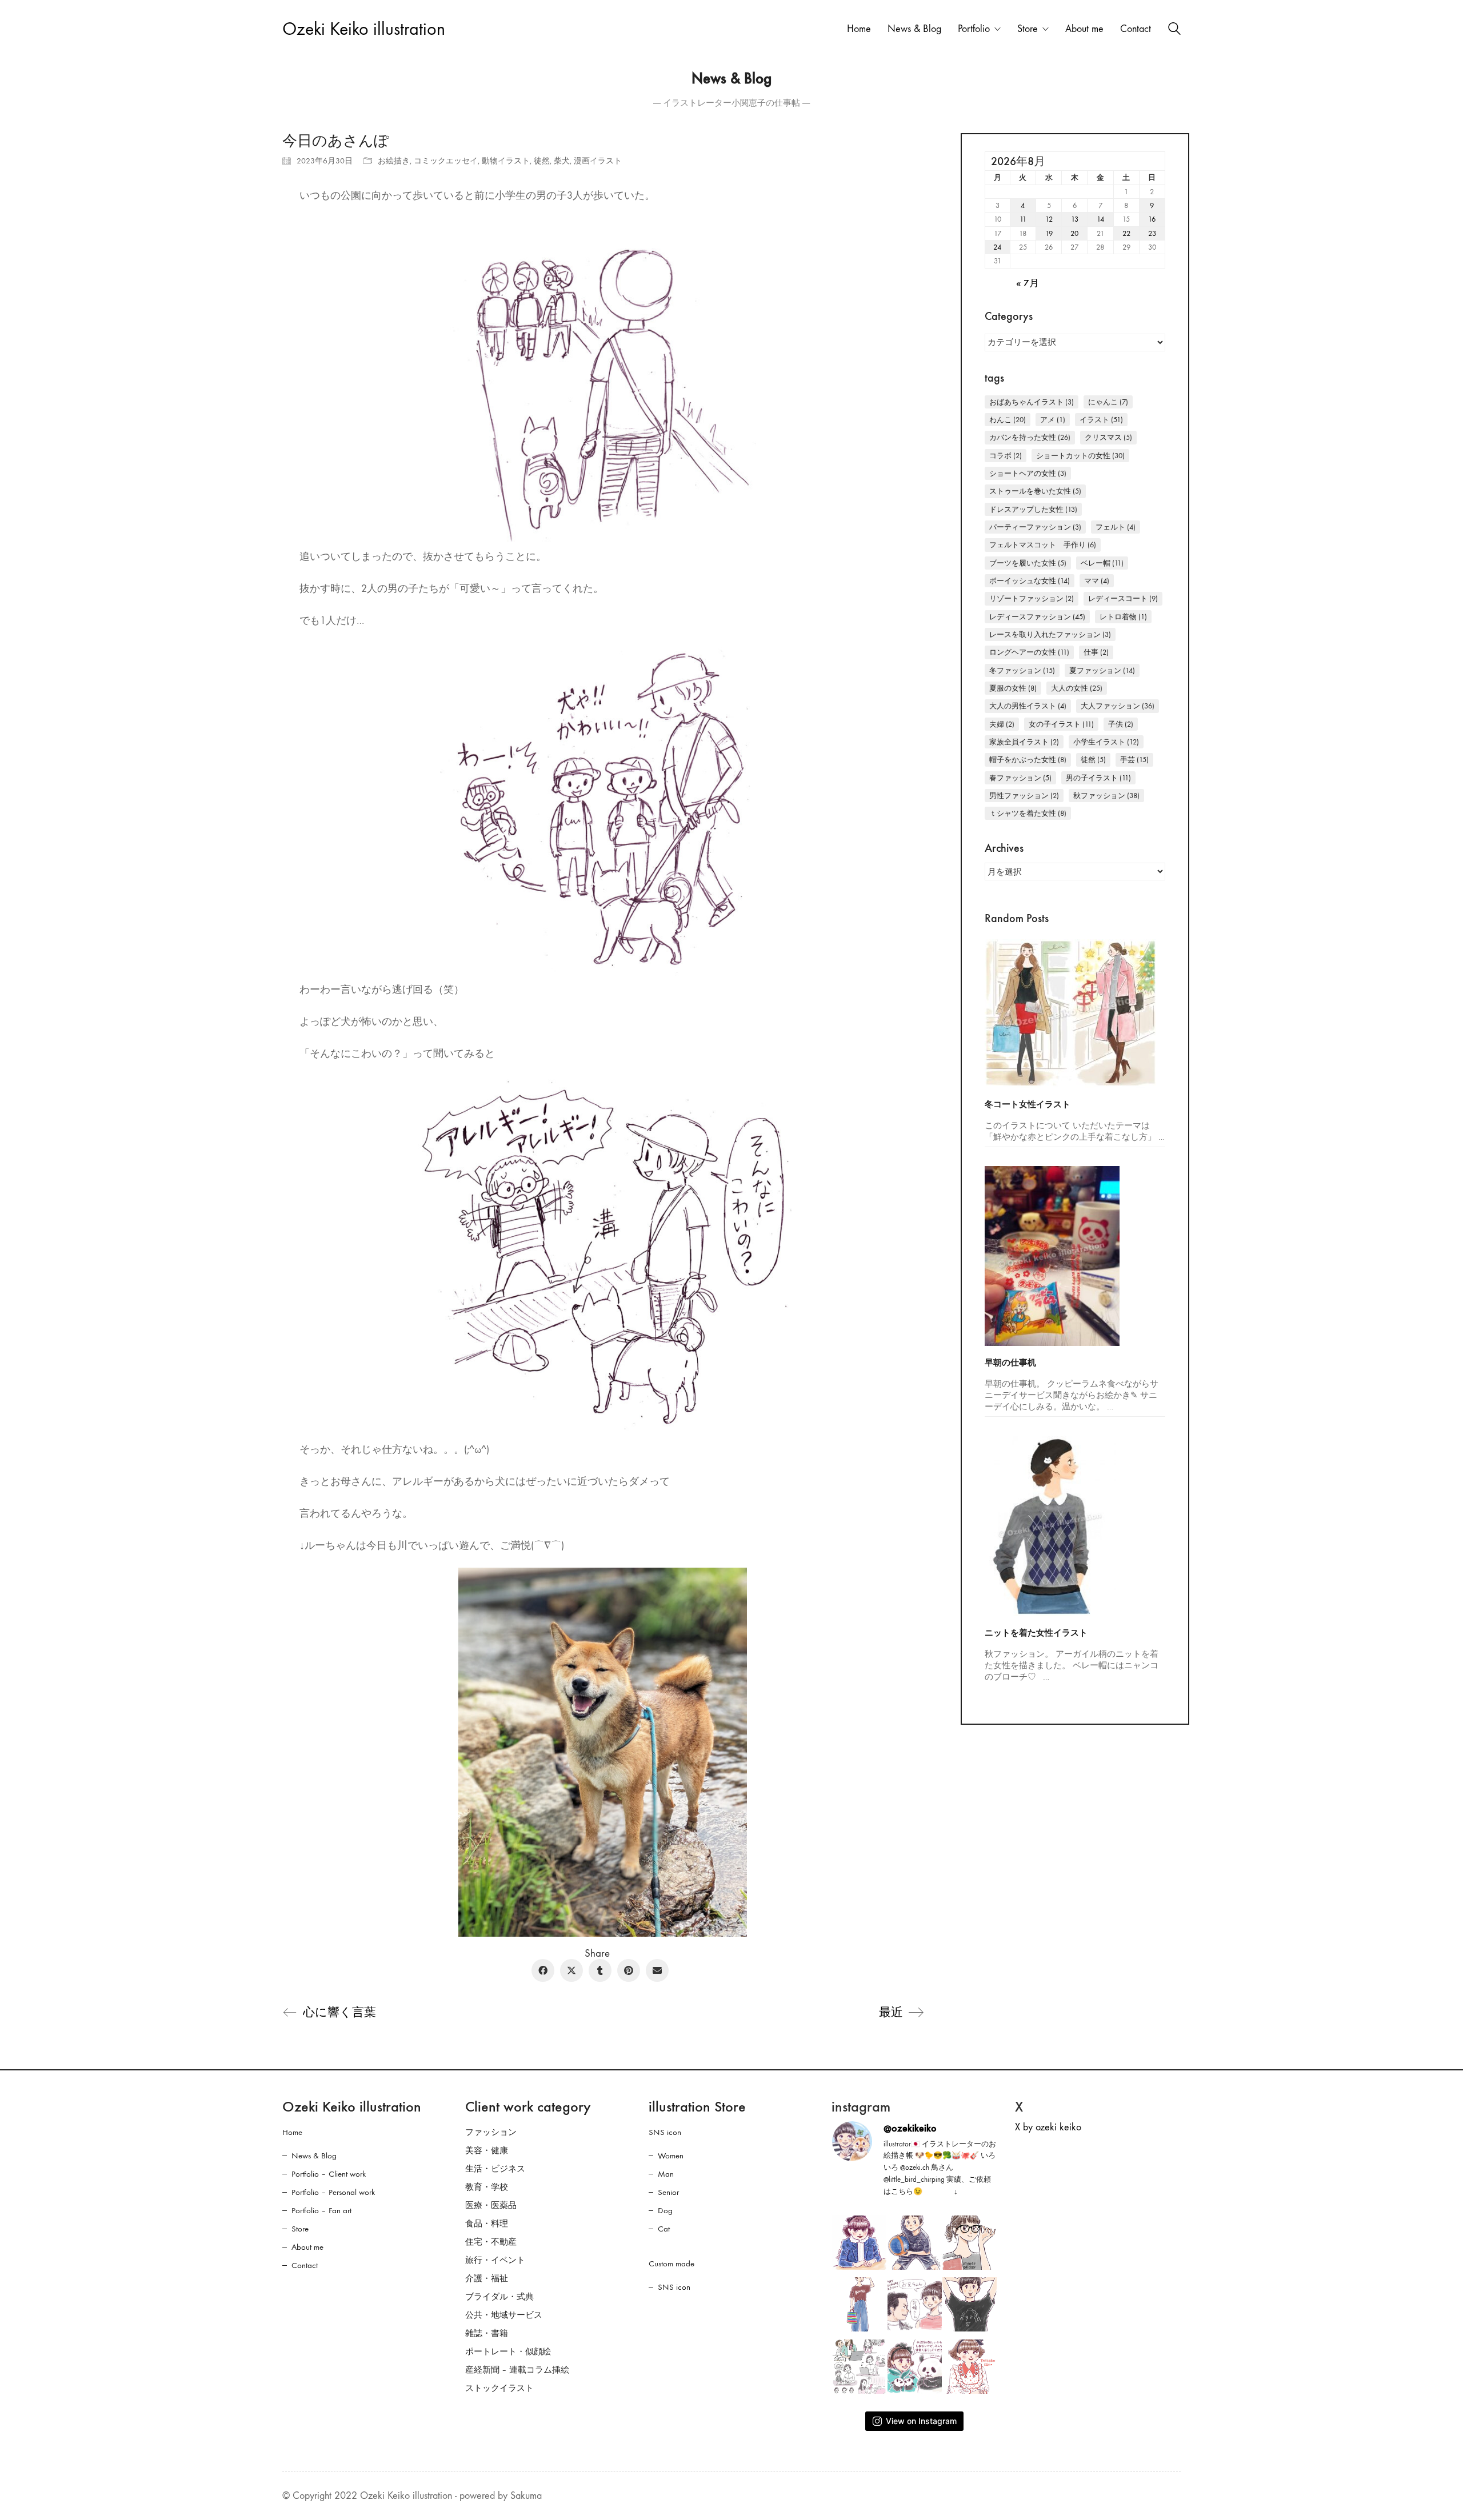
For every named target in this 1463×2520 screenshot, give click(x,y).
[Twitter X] (571, 1970)
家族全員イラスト (1024, 742)
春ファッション (1020, 778)
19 (1049, 233)
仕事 (1096, 652)
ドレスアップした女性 (1033, 509)
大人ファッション (1118, 706)
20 (1074, 233)
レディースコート (1123, 598)
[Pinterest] (629, 1970)
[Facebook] (543, 1970)
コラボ (1006, 456)
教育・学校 (487, 2187)
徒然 (542, 161)
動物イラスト (506, 161)
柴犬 (562, 161)
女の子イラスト (1061, 724)
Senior (668, 2192)
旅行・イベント (495, 2260)
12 (1049, 219)
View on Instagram (921, 2421)
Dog (665, 2210)
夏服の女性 (1013, 688)
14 (1100, 219)
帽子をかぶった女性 (1028, 760)
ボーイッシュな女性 (1030, 581)
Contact (305, 2265)
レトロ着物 (1123, 617)
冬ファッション (1022, 670)
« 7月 (1028, 284)
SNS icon (665, 2132)
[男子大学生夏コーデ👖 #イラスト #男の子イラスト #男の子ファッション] (970, 2304)
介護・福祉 (487, 2278)
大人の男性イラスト (1028, 706)
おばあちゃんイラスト (1032, 402)
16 (1152, 219)
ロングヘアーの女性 (1029, 652)
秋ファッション (1106, 796)
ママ (1097, 581)
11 (1023, 219)
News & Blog (314, 2156)
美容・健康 (487, 2150)
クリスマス (1108, 437)
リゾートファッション (1032, 598)
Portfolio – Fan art (321, 2210)
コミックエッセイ (446, 161)
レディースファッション (1037, 617)
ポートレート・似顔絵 (508, 2351)
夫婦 (1002, 724)
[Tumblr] (600, 1970)
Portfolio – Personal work (333, 2192)
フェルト (1116, 527)
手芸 (1134, 760)
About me (307, 2247)
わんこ (1008, 420)
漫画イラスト (598, 161)
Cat (664, 2229)
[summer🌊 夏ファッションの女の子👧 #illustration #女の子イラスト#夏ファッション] (859, 2304)
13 (1075, 219)
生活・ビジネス (495, 2169)
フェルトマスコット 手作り (1043, 545)
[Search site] (1174, 30)
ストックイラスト (499, 2388)
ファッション (491, 2132)
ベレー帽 (1102, 563)
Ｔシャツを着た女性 (1028, 813)
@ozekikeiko (910, 2128)
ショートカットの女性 (1080, 456)
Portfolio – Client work (329, 2174)
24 (997, 247)
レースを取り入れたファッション (1050, 634)
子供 (1121, 724)
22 (1126, 233)
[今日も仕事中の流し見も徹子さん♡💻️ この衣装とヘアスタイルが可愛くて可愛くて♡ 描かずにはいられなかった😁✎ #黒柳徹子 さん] (970, 2367)
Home (292, 2132)
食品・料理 (487, 2223)
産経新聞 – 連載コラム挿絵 (517, 2370)
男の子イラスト (1098, 778)
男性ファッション (1024, 796)
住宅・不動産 (491, 2242)
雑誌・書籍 (487, 2333)
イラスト (1101, 420)
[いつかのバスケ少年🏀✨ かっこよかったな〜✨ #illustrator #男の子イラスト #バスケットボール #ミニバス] (915, 2243)
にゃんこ (1108, 402)
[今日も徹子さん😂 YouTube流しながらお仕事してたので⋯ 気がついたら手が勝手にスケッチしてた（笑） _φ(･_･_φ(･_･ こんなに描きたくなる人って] (859, 2243)
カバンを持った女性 (1030, 437)
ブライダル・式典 (499, 2297)
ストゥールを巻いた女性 (1035, 491)
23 (1152, 233)
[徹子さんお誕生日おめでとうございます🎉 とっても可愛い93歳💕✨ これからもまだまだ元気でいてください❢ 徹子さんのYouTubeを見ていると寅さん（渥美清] (915, 2304)
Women (671, 2156)
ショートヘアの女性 (1028, 473)
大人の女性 (1077, 688)
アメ (1053, 420)
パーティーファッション (1035, 527)
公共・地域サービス (504, 2315)
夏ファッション (1102, 670)
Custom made (671, 2263)
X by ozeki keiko (1048, 2127)
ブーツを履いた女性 (1028, 563)
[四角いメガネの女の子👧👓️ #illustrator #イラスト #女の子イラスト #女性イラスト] (970, 2243)
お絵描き (394, 161)
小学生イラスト (1106, 742)
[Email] (657, 1970)
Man (666, 2174)
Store (300, 2229)
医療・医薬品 (491, 2205)
